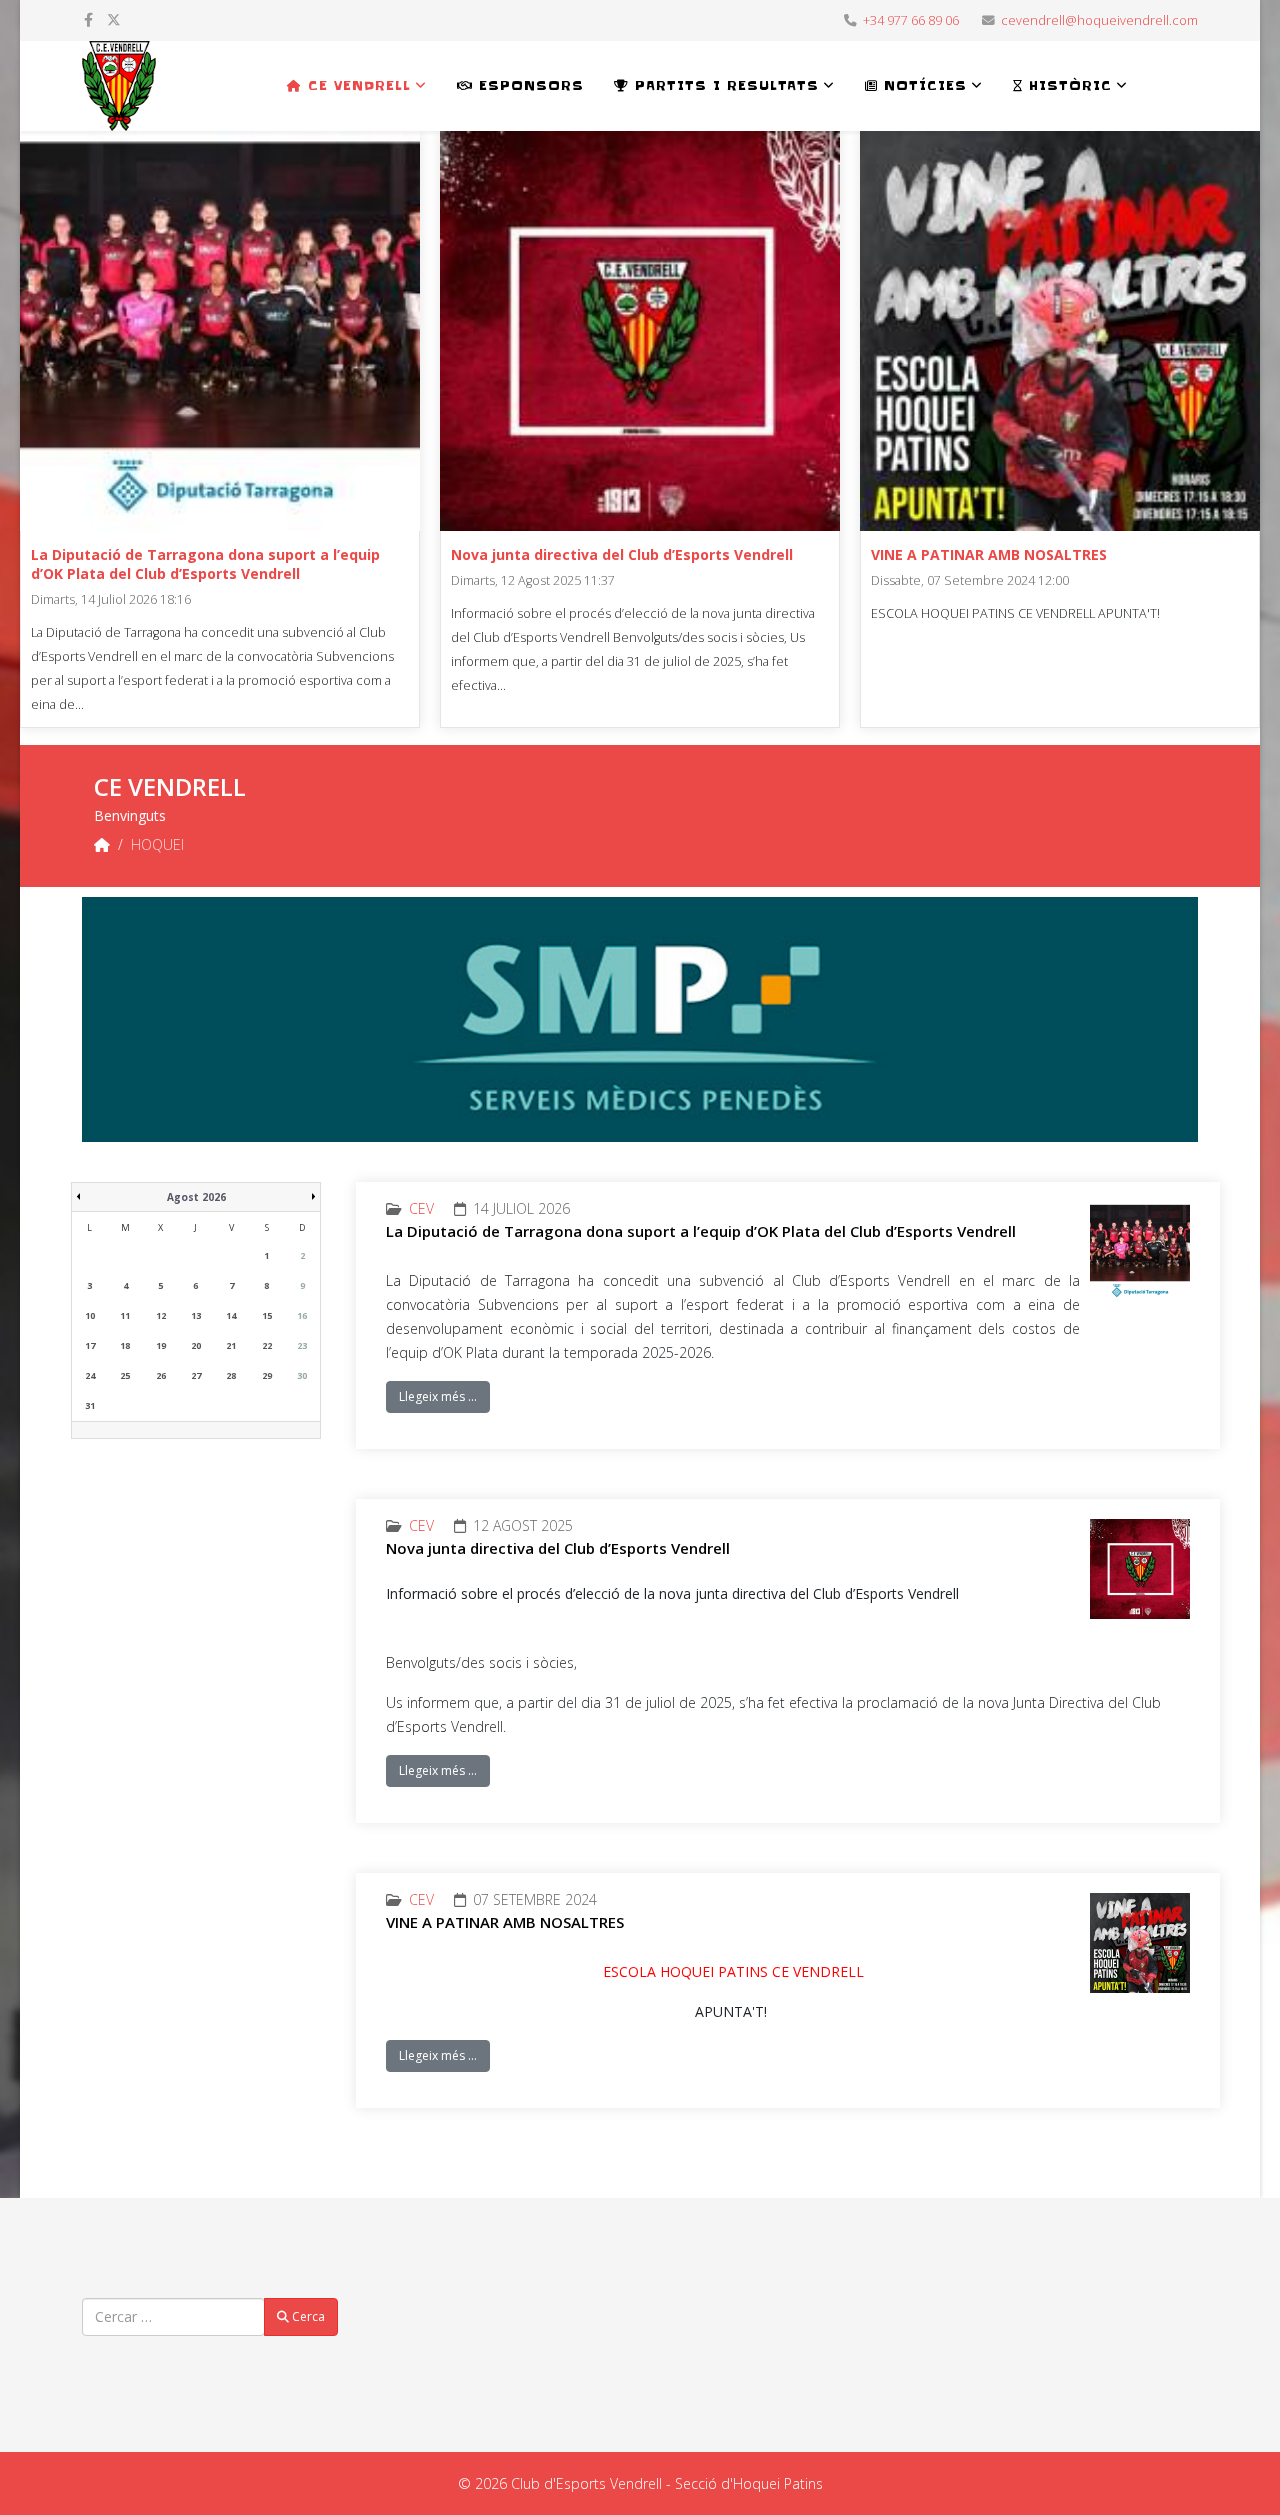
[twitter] (114, 19)
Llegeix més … (438, 1396)
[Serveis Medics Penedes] (640, 1019)
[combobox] (173, 2317)
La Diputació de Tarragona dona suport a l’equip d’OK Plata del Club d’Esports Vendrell (205, 564)
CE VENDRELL (356, 85)
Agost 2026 (196, 1197)
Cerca (307, 2316)
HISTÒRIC (1067, 85)
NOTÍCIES (922, 85)
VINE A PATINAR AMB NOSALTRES (989, 554)
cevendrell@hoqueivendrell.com (1099, 20)
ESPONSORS (528, 85)
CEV (421, 1208)
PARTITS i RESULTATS (724, 85)
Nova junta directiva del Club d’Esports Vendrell (622, 554)
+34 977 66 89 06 (911, 20)
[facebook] (88, 19)
